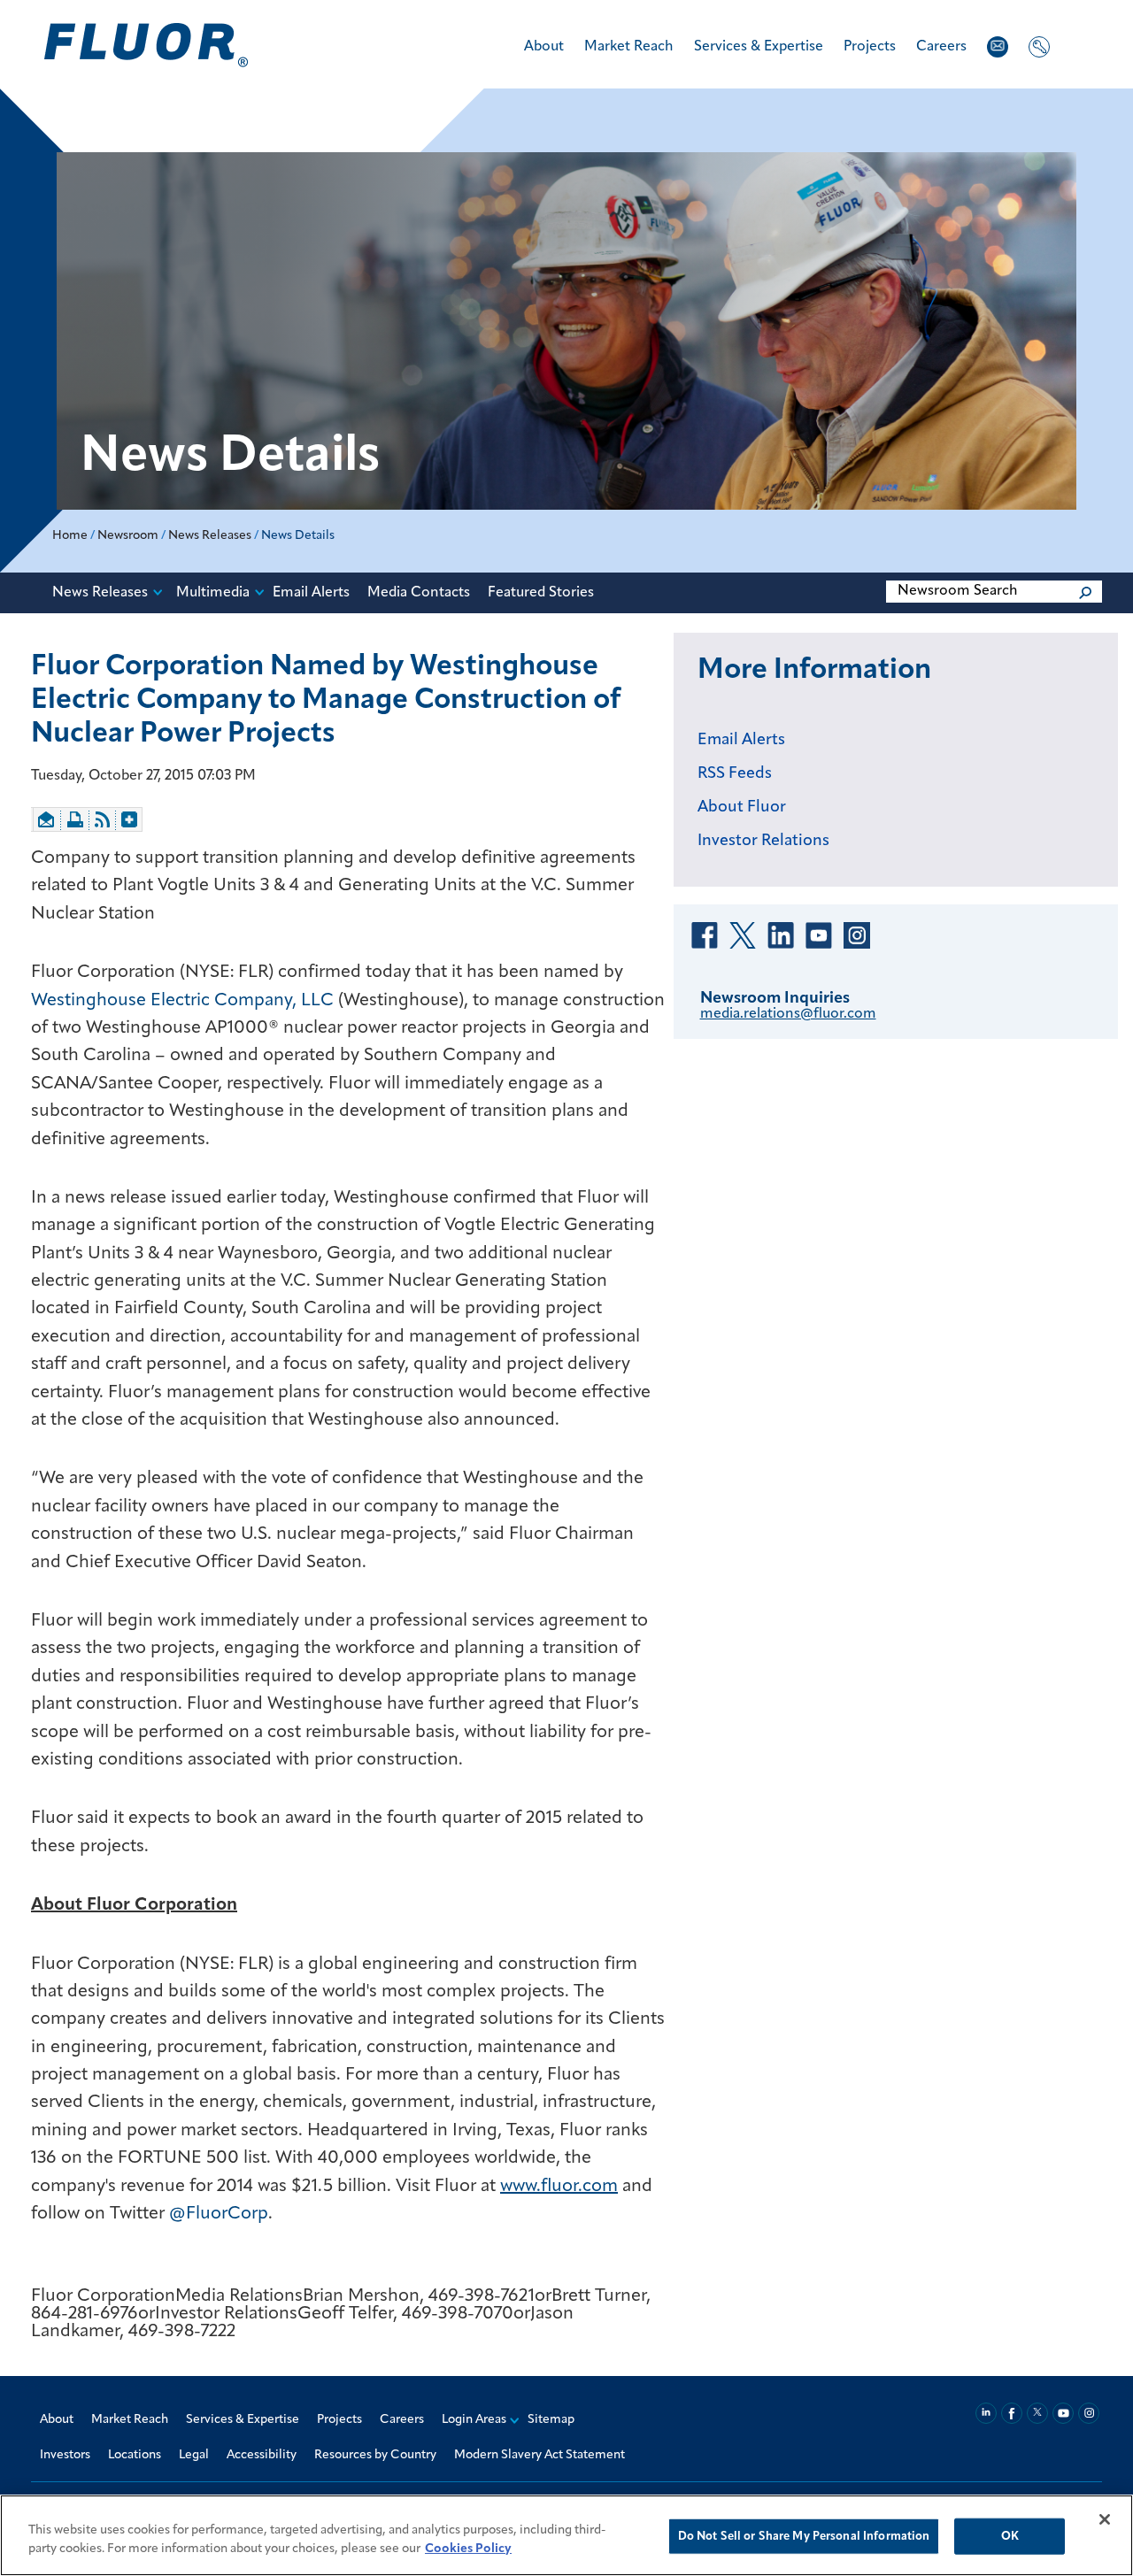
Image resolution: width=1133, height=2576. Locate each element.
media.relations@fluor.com (788, 1014)
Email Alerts (311, 593)
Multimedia (213, 593)
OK (1010, 2537)
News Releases (210, 536)
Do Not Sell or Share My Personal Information (804, 2537)
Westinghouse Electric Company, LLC (182, 1001)
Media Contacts (419, 593)
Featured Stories (541, 593)
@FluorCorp (219, 2214)
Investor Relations (763, 842)
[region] (566, 2535)
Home (70, 536)
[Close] (1105, 2519)
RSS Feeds (735, 774)
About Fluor (742, 808)
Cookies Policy (468, 2549)
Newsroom (128, 536)
